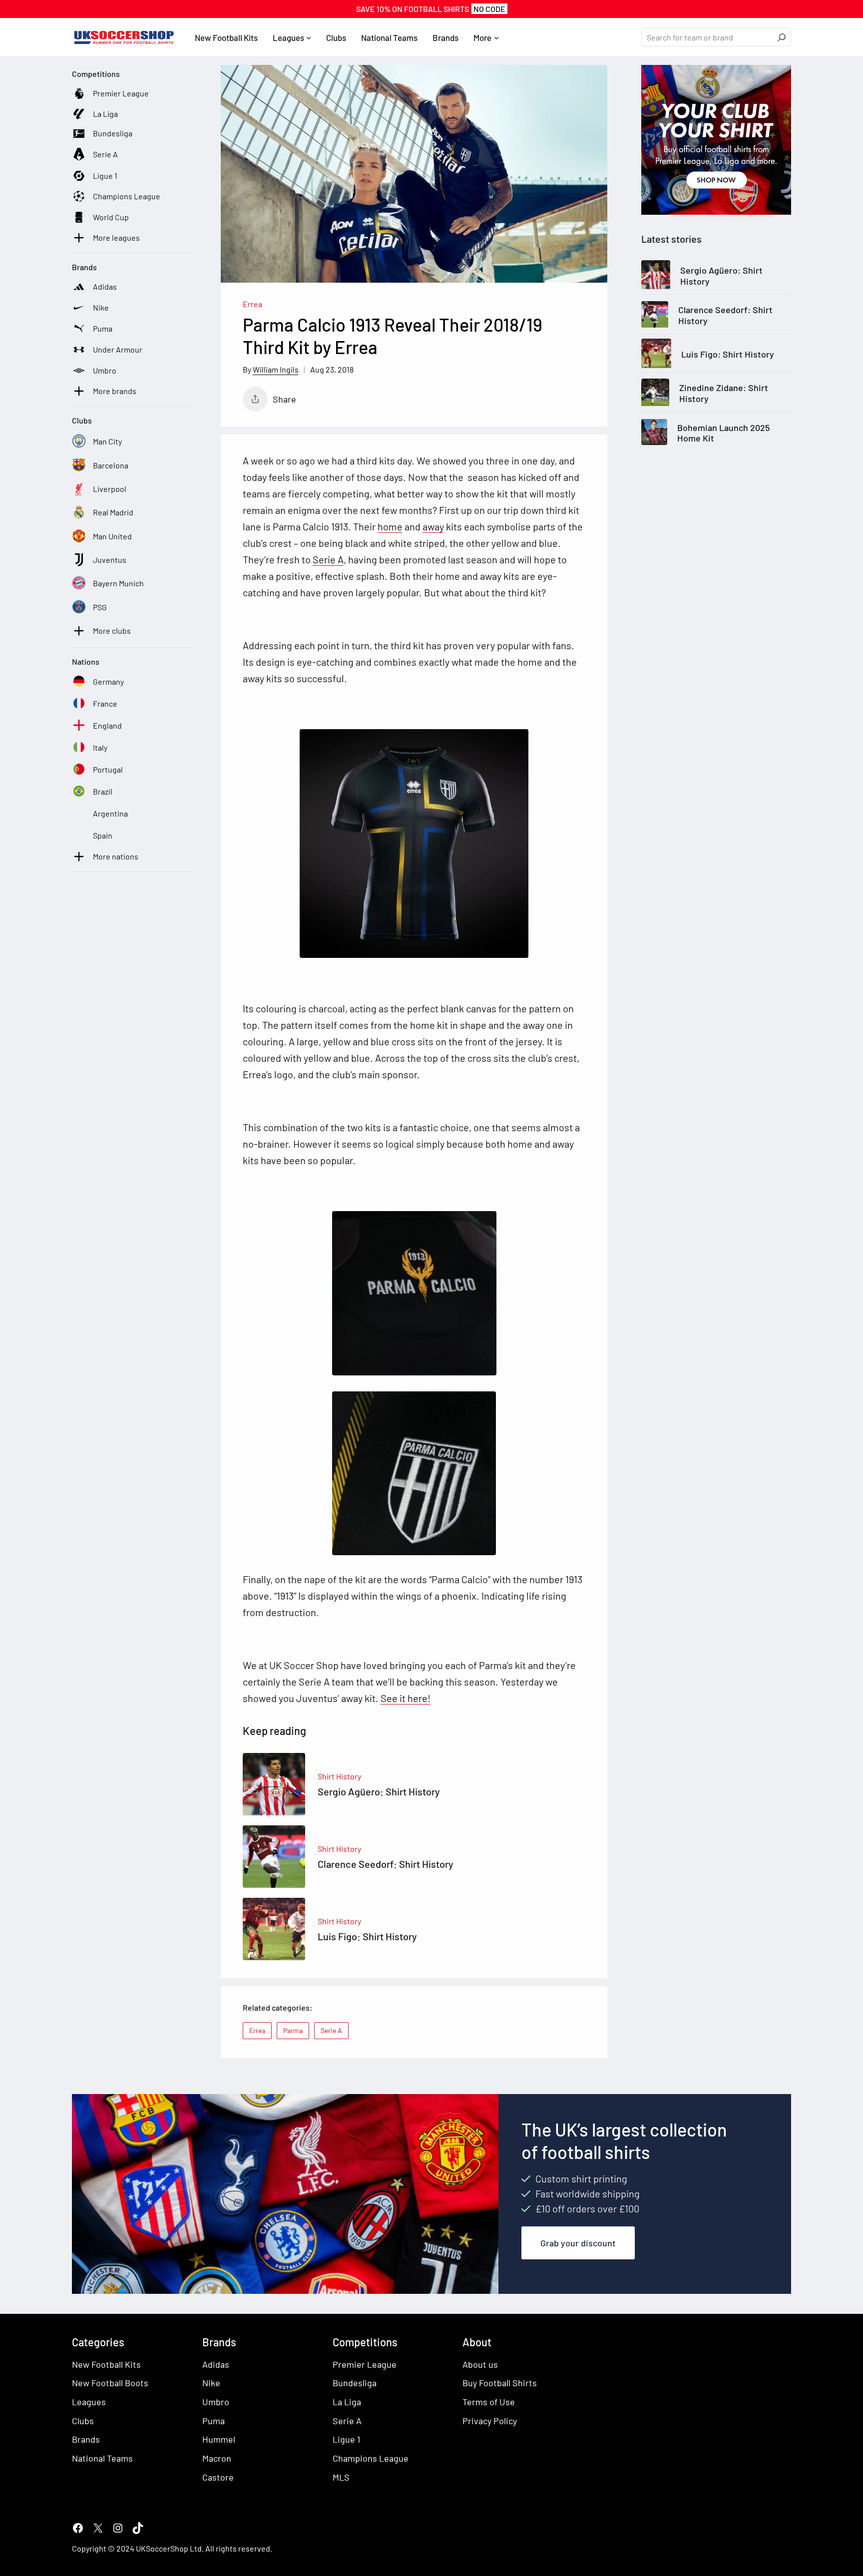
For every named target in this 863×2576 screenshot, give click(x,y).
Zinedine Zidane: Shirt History (724, 394)
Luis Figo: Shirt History (728, 354)
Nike (211, 2383)
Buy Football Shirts (500, 2383)
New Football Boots (110, 2383)
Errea (252, 304)
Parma (293, 2030)
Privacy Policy (490, 2421)
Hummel (219, 2439)
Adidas (216, 2364)
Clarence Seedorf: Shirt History (725, 316)
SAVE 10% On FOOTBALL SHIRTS (431, 9)
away (433, 526)
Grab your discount (578, 2243)
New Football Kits (106, 2364)
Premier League (365, 2364)
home (390, 526)
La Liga (347, 2402)
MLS (341, 2477)
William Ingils (276, 369)
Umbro (216, 2402)
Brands (86, 2439)
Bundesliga (355, 2383)
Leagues (89, 2402)
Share (284, 399)
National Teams (102, 2458)
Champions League (371, 2458)
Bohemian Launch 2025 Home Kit (723, 433)
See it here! (406, 1698)
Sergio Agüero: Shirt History (721, 276)
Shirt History (339, 1776)
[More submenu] (496, 37)
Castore (218, 2477)
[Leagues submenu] (309, 37)
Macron (217, 2458)
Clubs (83, 2421)
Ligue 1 (346, 2439)
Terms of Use (489, 2402)
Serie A (328, 559)
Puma (214, 2421)
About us (480, 2364)
